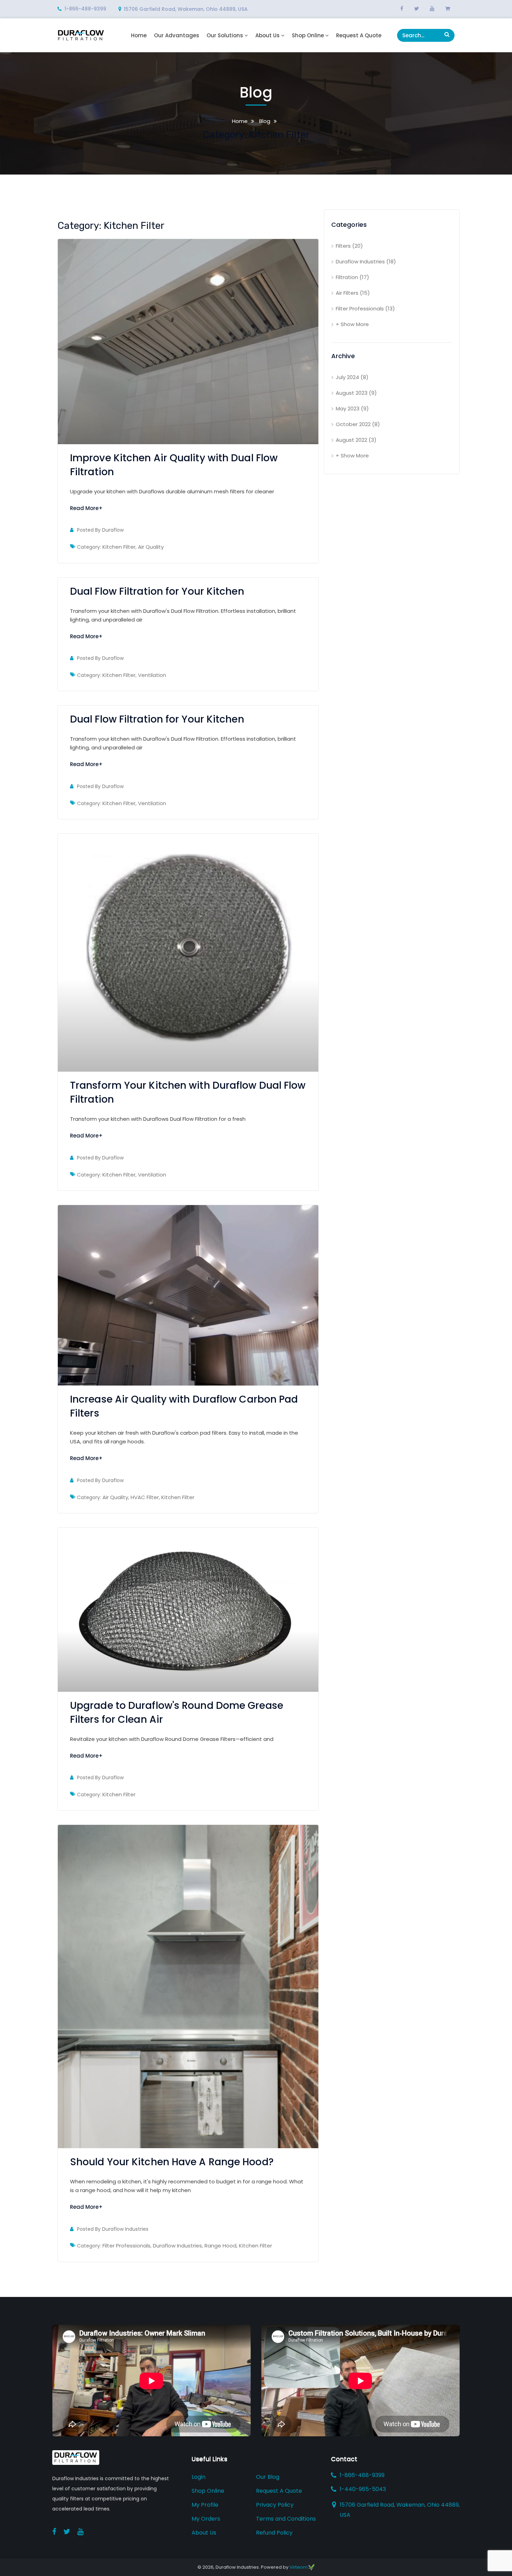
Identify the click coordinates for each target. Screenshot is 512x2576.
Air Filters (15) (353, 293)
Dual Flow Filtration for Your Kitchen (157, 591)
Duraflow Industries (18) (366, 261)
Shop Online (308, 36)
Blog (264, 121)
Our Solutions (225, 36)
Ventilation (152, 675)
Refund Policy (274, 2533)
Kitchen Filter (119, 547)
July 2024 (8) (352, 377)
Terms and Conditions (286, 2519)
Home (139, 36)
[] (447, 34)
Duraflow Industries (125, 2229)
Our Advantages (177, 36)
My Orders (206, 2519)
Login (199, 2477)
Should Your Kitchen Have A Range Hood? (172, 2162)
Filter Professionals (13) (365, 308)
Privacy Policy (275, 2505)
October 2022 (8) (358, 424)
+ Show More (352, 324)
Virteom (298, 2567)
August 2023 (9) (356, 393)
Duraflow (113, 530)
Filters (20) (349, 246)
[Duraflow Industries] (81, 35)
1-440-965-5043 (363, 2489)
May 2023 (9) (352, 408)
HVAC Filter (145, 1497)
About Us (267, 36)
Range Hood (220, 2246)
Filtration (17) (352, 277)
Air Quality (151, 547)
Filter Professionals (126, 2246)
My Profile (205, 2505)
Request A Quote (359, 36)
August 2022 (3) (356, 440)
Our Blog (268, 2477)
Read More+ (86, 508)
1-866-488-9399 (85, 9)
